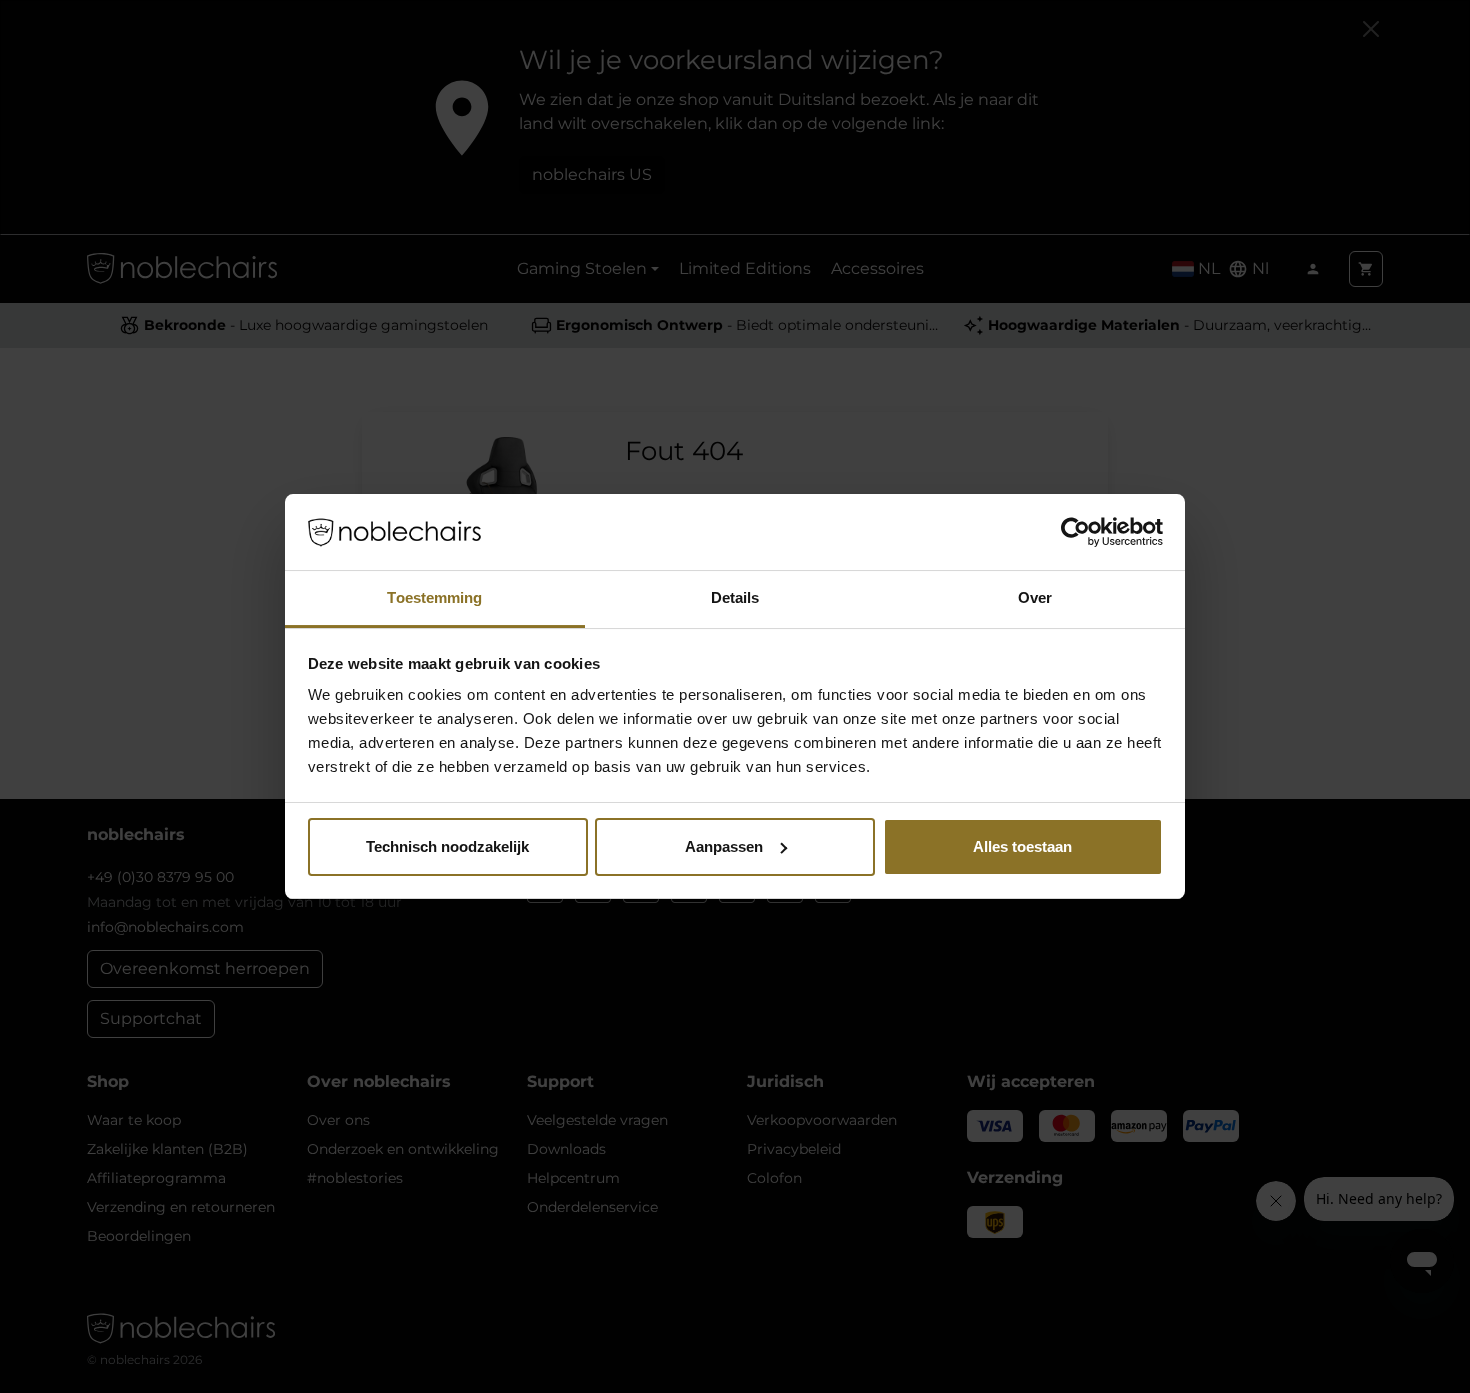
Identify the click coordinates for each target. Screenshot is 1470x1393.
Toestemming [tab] (434, 597)
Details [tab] (735, 597)
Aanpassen (724, 846)
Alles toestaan (1022, 846)
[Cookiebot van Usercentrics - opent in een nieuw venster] (1075, 532)
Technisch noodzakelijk (447, 846)
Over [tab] (1035, 597)
